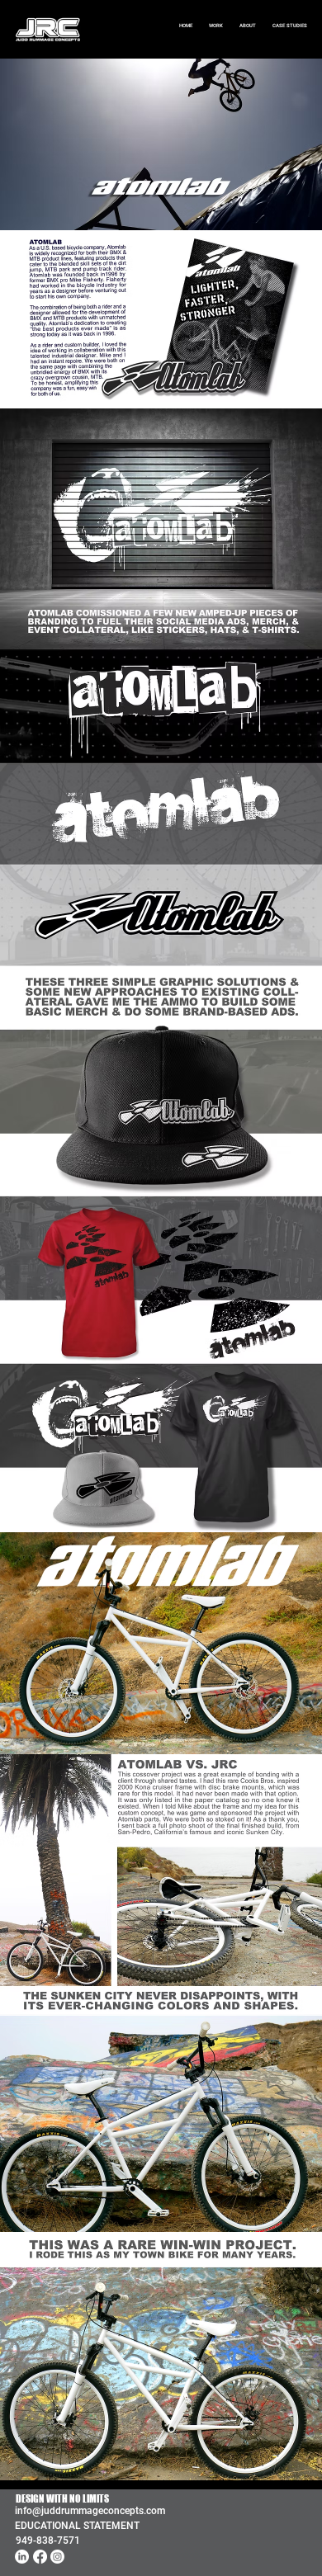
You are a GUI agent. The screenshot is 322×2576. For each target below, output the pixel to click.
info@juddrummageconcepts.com (90, 2511)
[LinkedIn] (22, 2557)
